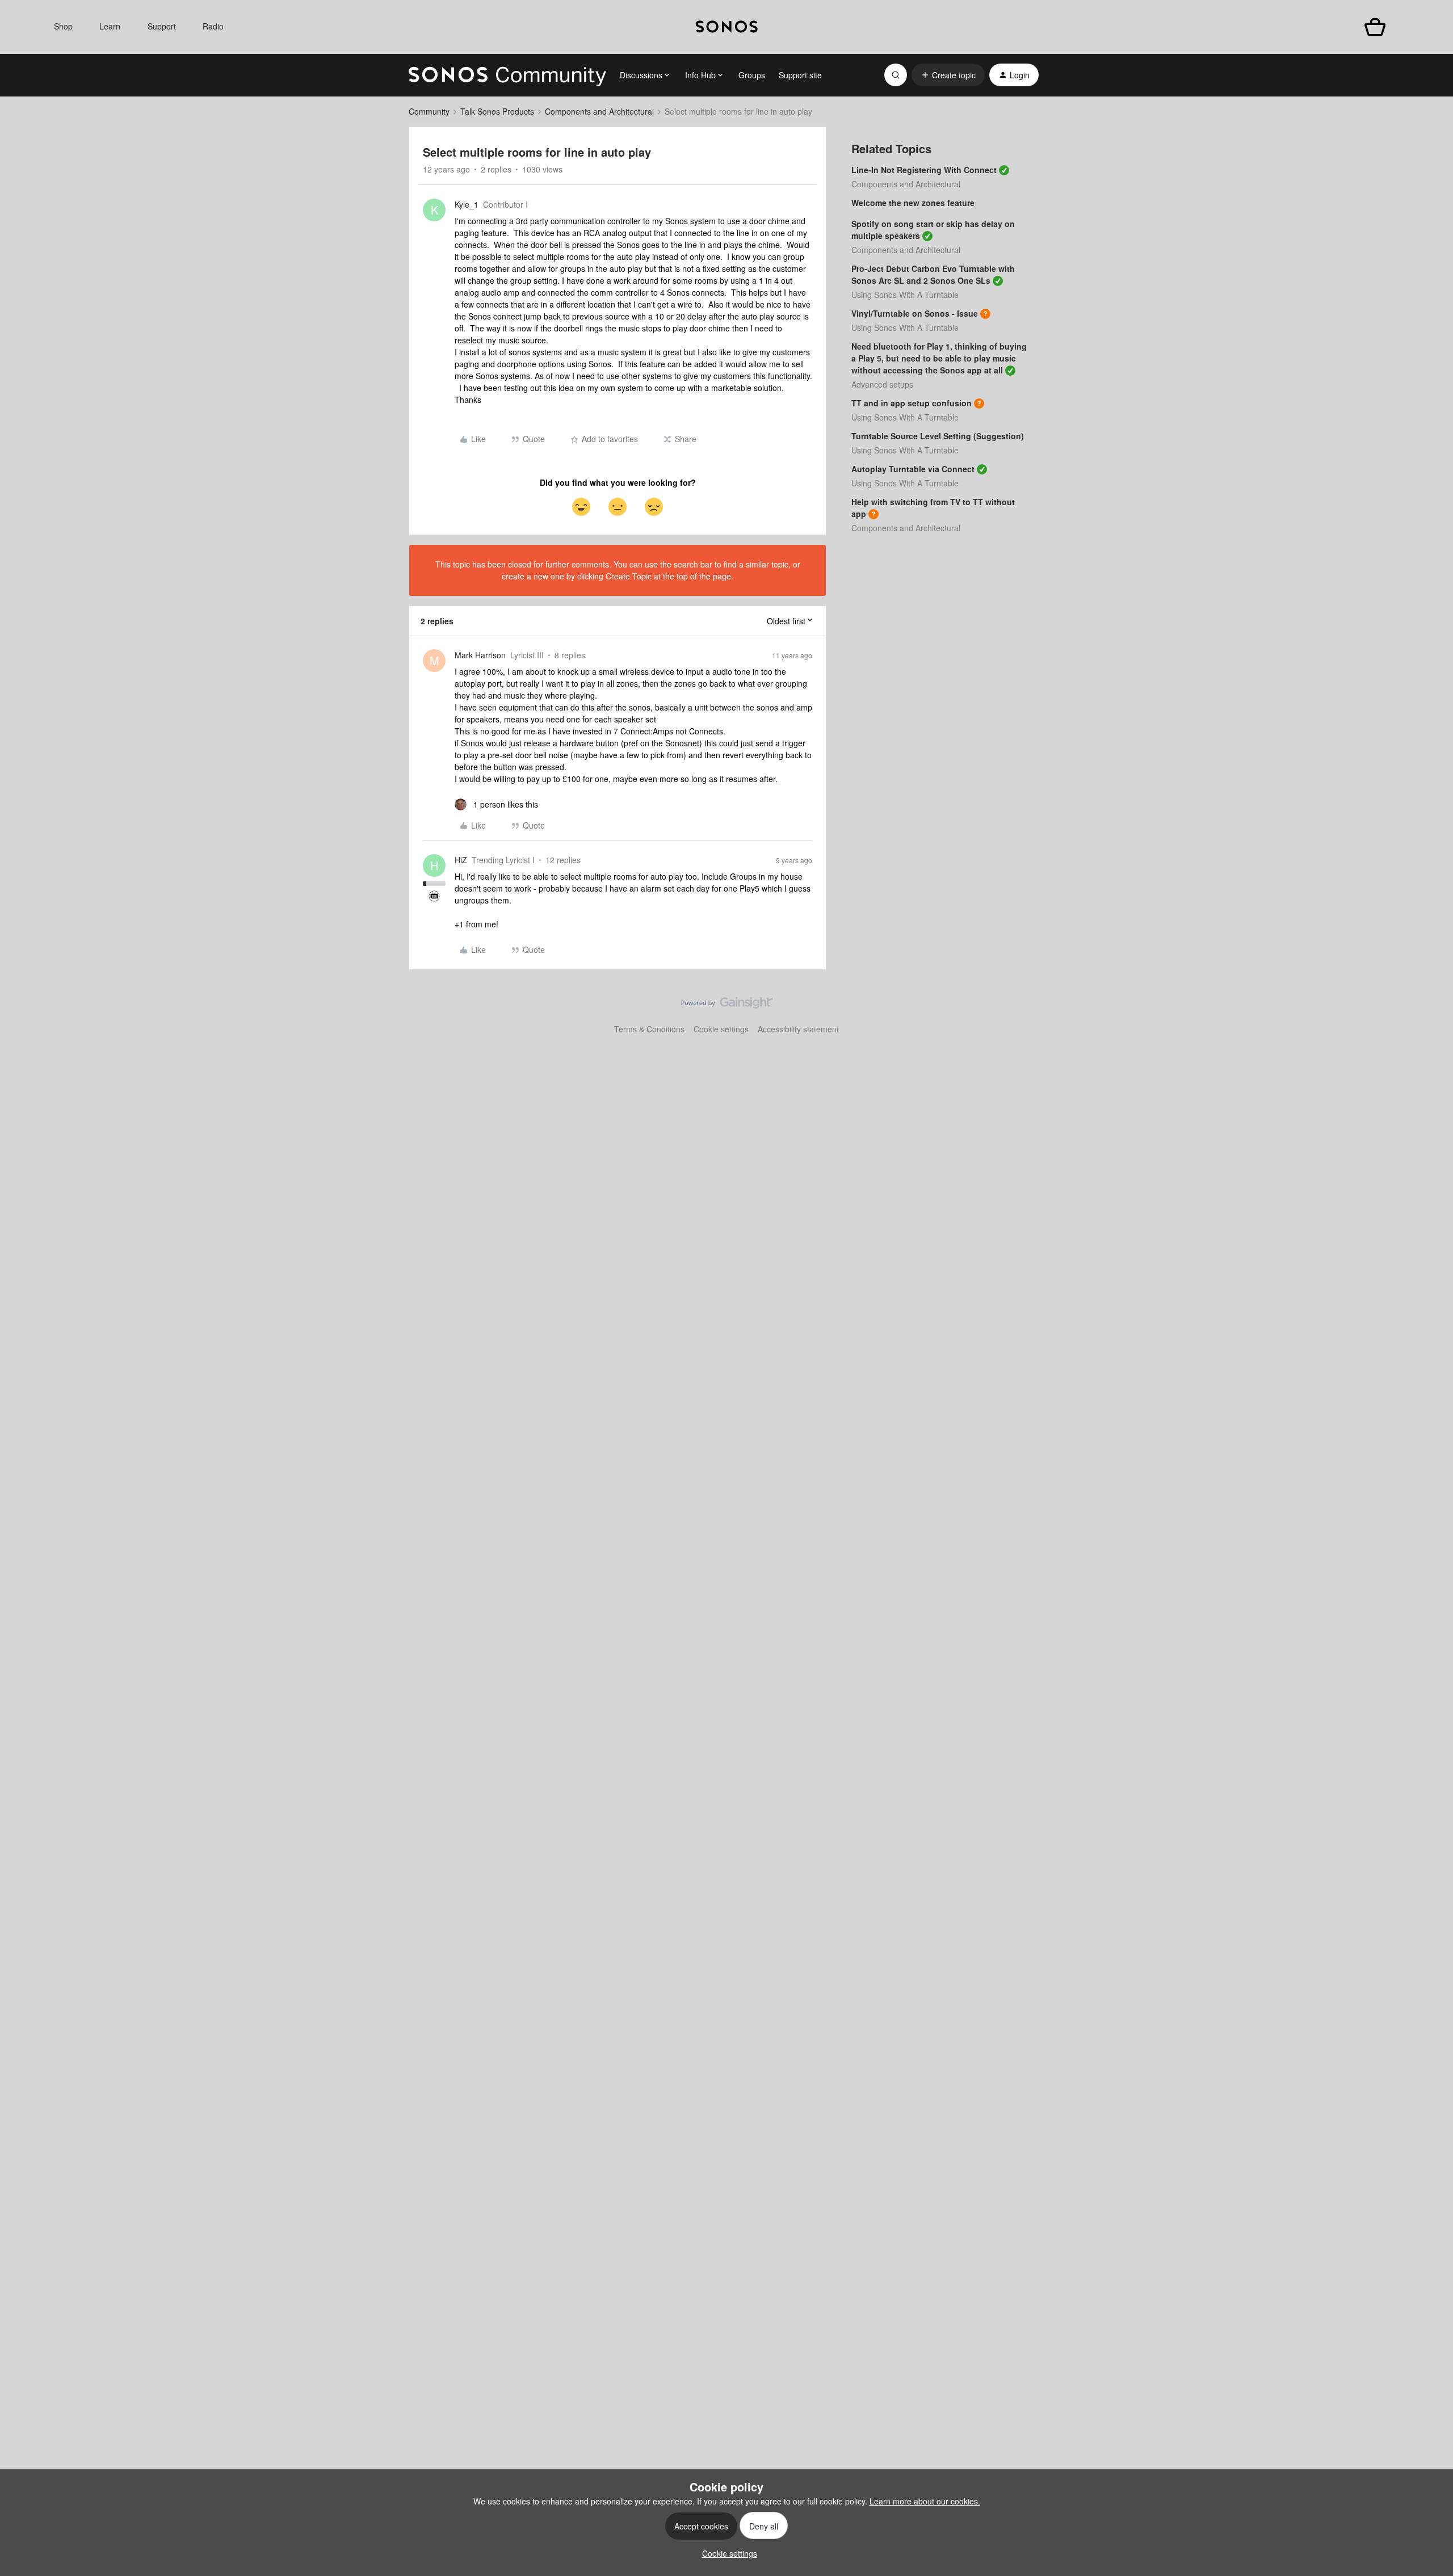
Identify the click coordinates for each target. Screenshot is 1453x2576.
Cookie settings (721, 1029)
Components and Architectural (599, 111)
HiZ (461, 860)
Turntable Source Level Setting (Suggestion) (938, 436)
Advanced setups (882, 384)
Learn (110, 26)
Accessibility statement (798, 1029)
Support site (800, 75)
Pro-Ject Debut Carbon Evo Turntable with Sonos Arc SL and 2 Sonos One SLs (933, 274)
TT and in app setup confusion (912, 403)
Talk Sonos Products (497, 111)
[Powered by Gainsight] (727, 1006)
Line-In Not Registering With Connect (924, 170)
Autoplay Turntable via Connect (913, 469)
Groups (752, 75)
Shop (63, 26)
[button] (948, 75)
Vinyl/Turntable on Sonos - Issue (915, 313)
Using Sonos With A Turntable (905, 295)
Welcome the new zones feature (913, 203)
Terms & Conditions (649, 1029)
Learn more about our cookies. (925, 2501)
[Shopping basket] (1375, 27)
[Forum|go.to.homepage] (507, 75)
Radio (213, 26)
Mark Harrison (480, 655)
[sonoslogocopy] (727, 27)
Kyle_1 (467, 204)
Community (429, 111)
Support (162, 26)
